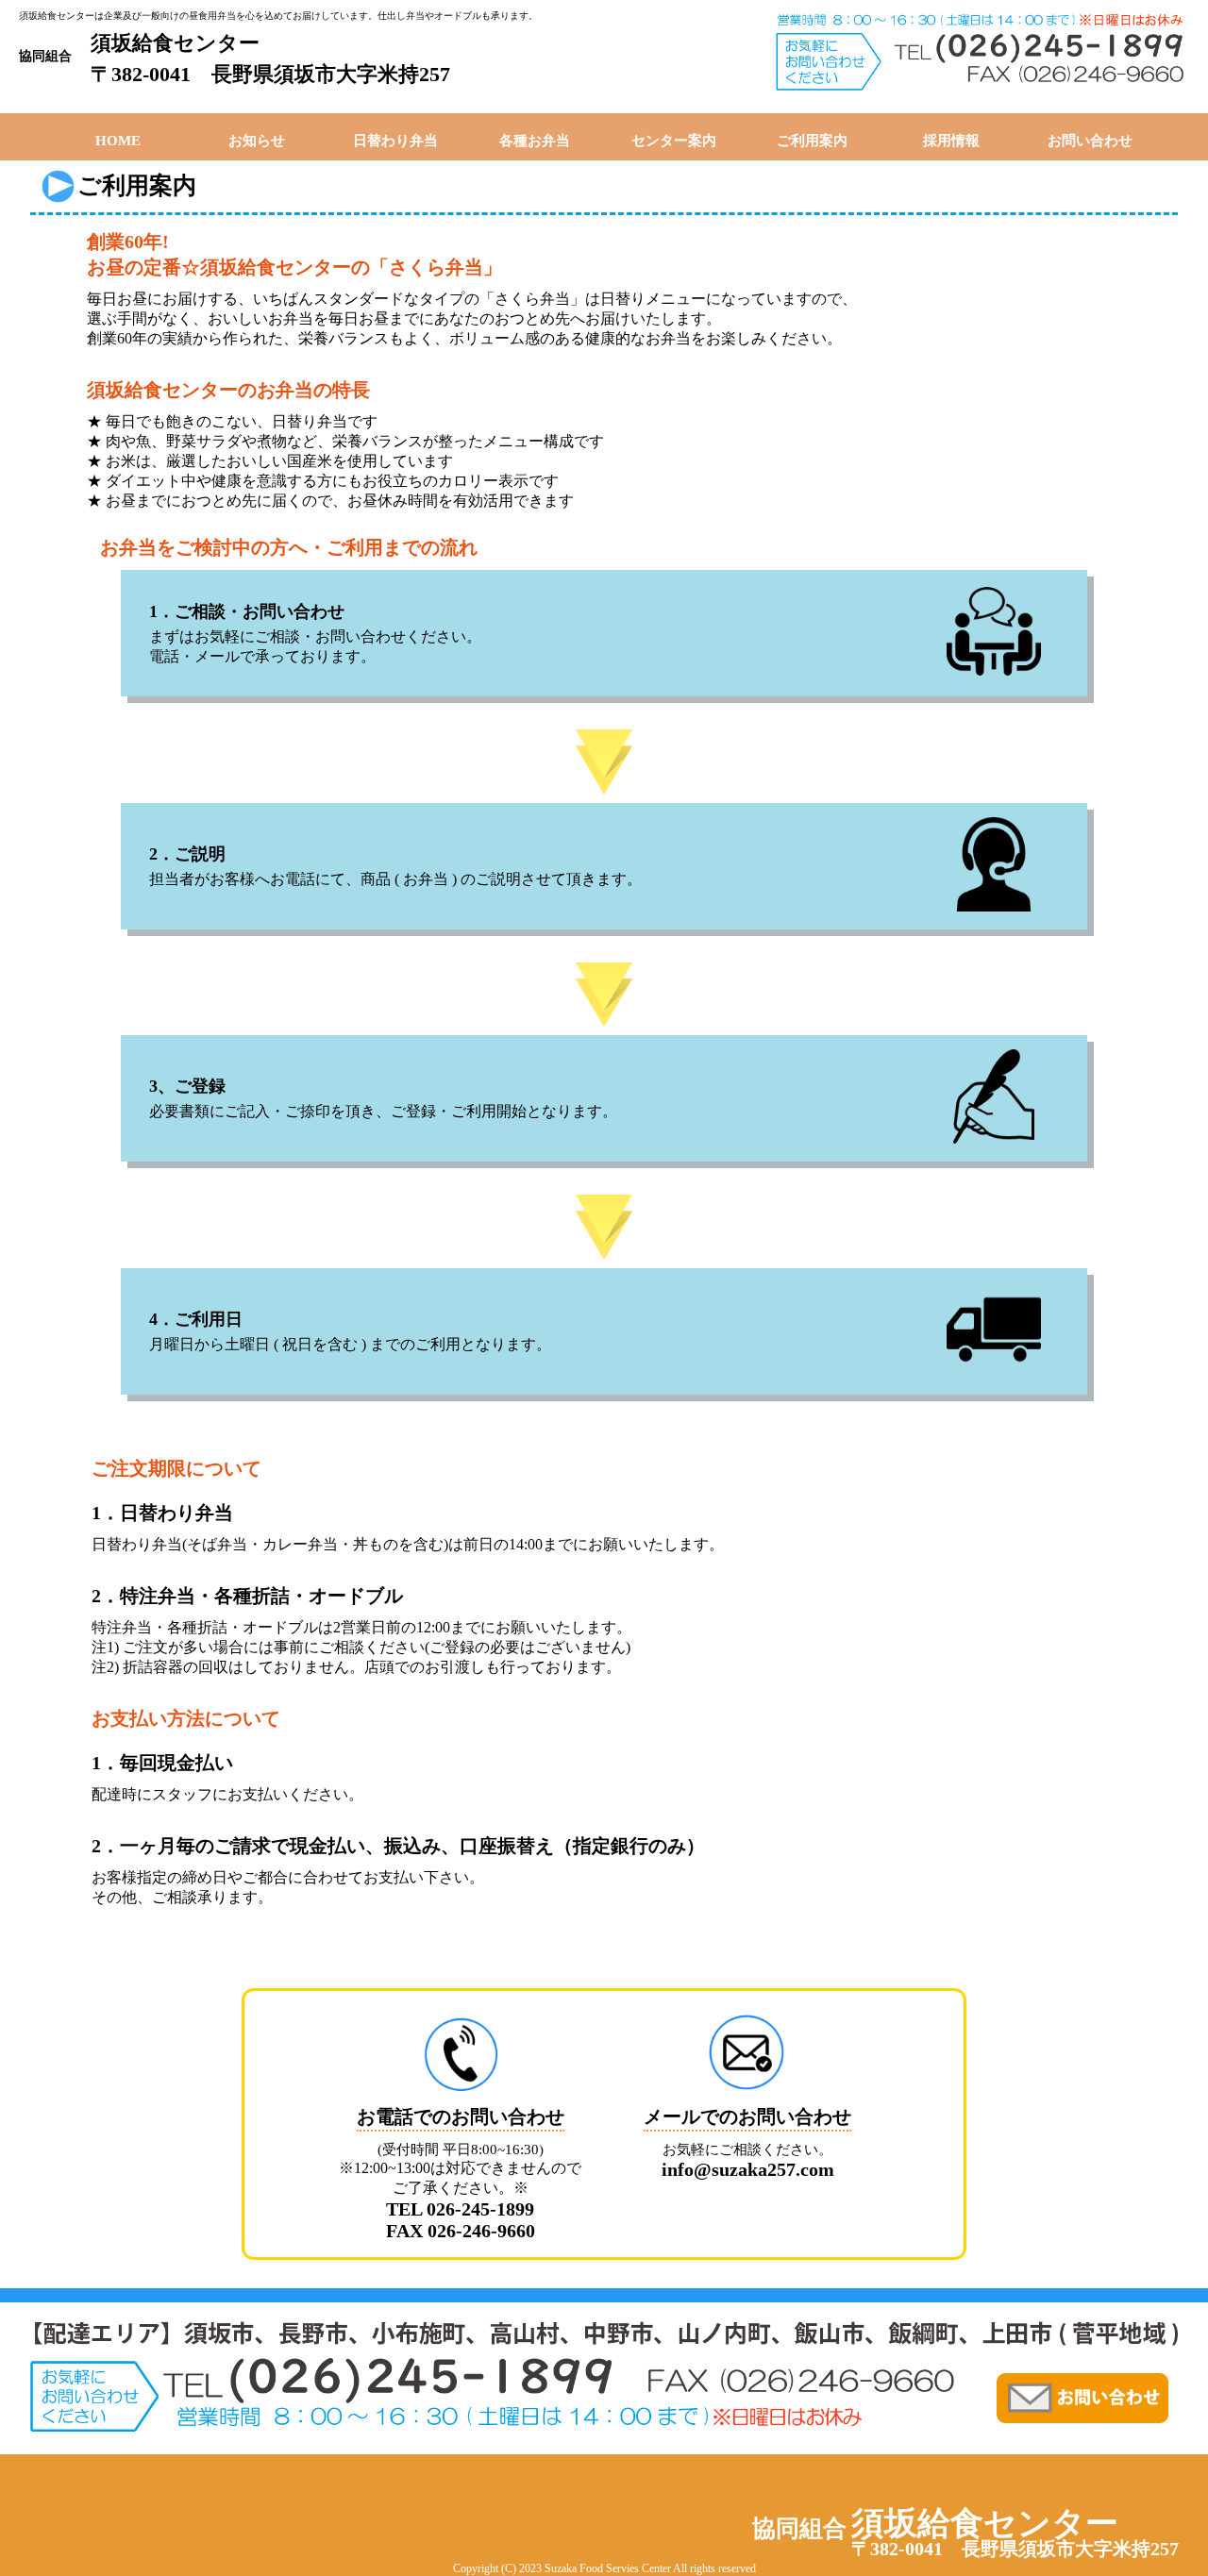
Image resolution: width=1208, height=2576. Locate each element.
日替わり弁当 (395, 141)
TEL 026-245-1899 (460, 2209)
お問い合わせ (1090, 141)
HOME (118, 141)
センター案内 (674, 141)
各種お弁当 (535, 141)
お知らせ (257, 141)
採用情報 (951, 141)
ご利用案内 (812, 141)
